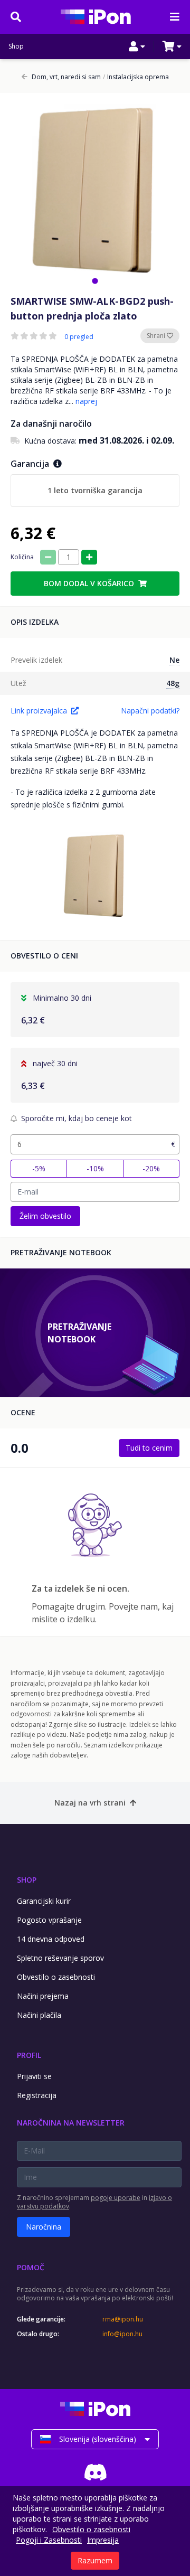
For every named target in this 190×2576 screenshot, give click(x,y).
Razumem (95, 2560)
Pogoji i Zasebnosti (49, 2540)
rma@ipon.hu (123, 2319)
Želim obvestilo (45, 1216)
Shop (16, 46)
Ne (174, 660)
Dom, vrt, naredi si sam (66, 77)
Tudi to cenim (149, 1448)
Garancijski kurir (44, 1901)
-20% (151, 1168)
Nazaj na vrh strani (90, 1803)
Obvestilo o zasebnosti (56, 1977)
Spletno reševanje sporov (60, 1958)
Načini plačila (39, 2015)
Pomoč (31, 2267)
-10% (95, 1168)
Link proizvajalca (39, 711)
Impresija (103, 2540)
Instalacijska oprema (136, 77)
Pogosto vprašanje (49, 1920)
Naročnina (44, 2227)
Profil (29, 2055)
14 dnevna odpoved (51, 1939)
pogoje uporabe (116, 2198)
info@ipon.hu (122, 2334)
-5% (39, 1168)
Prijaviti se (34, 2076)
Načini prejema (43, 1996)
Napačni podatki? (150, 711)
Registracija (37, 2095)
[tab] (95, 281)
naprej (86, 401)
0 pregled (79, 337)
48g (173, 683)
